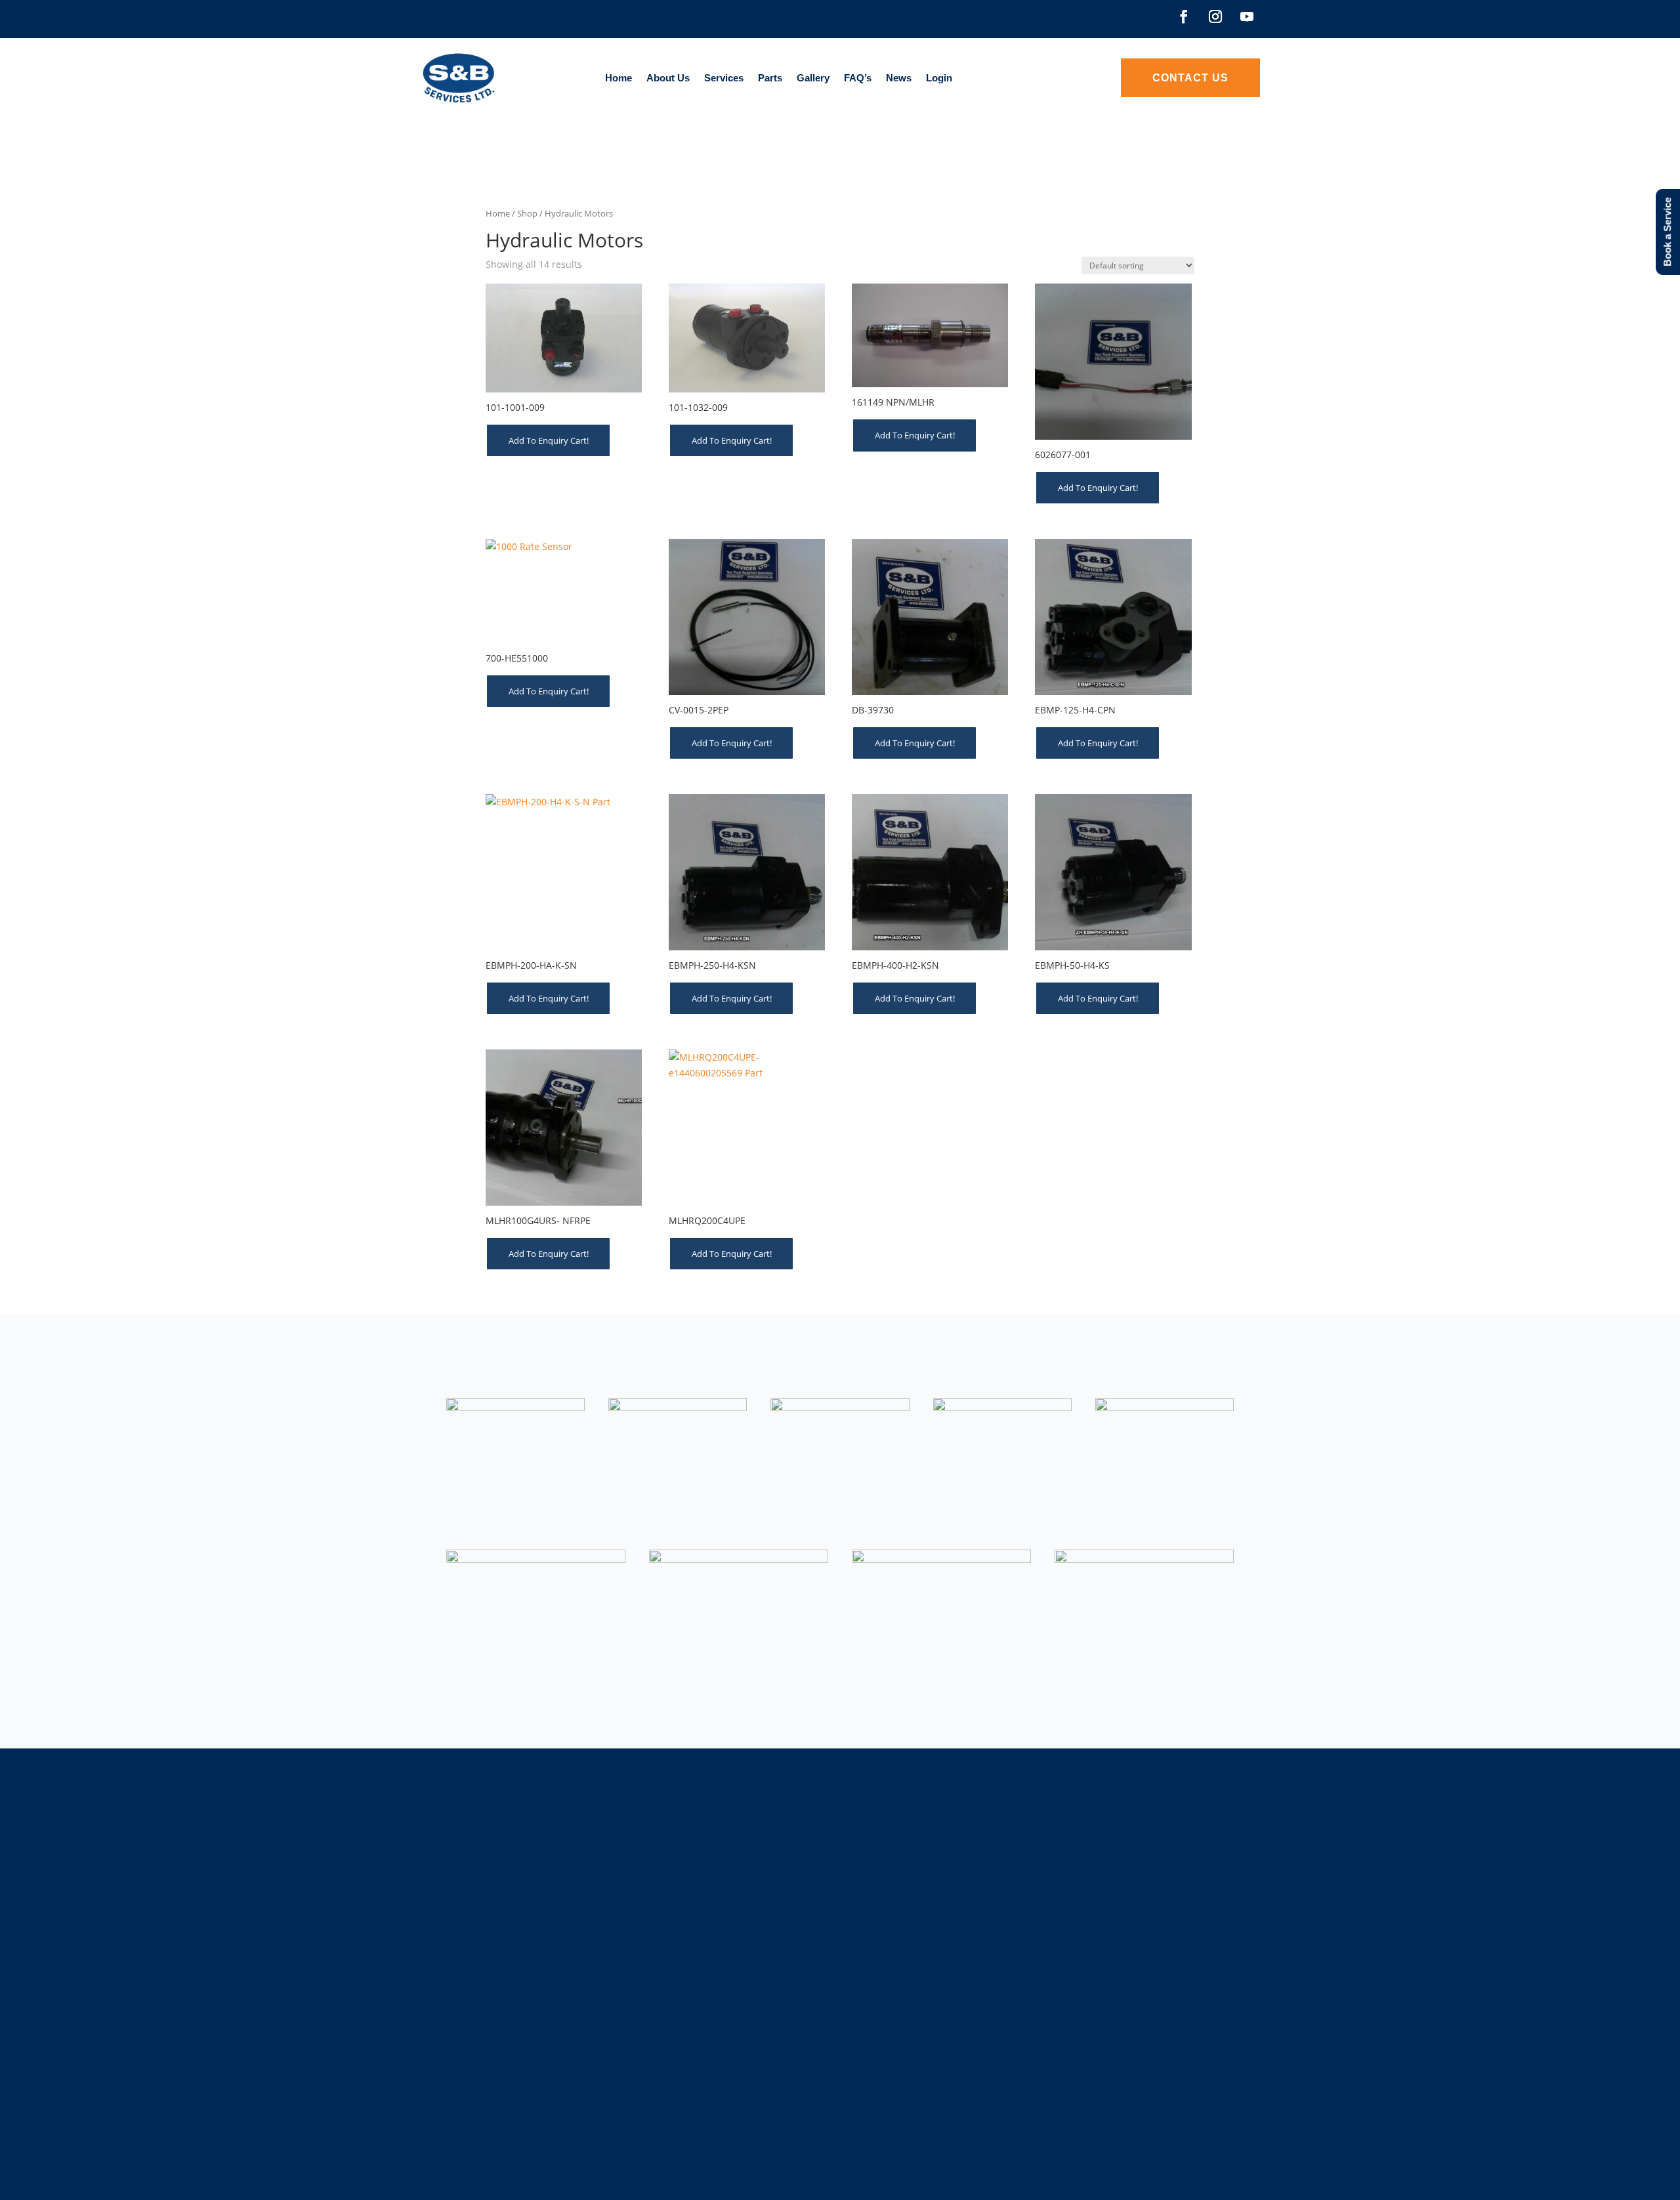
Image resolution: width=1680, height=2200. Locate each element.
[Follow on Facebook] (1184, 16)
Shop (527, 213)
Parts (770, 78)
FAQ (877, 1950)
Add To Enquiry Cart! (549, 440)
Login (939, 78)
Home (619, 78)
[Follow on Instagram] (1215, 16)
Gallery (813, 78)
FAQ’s (858, 78)
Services (724, 78)
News (899, 78)
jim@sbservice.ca (1135, 1976)
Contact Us (1190, 78)
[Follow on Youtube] (1247, 16)
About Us (668, 78)
